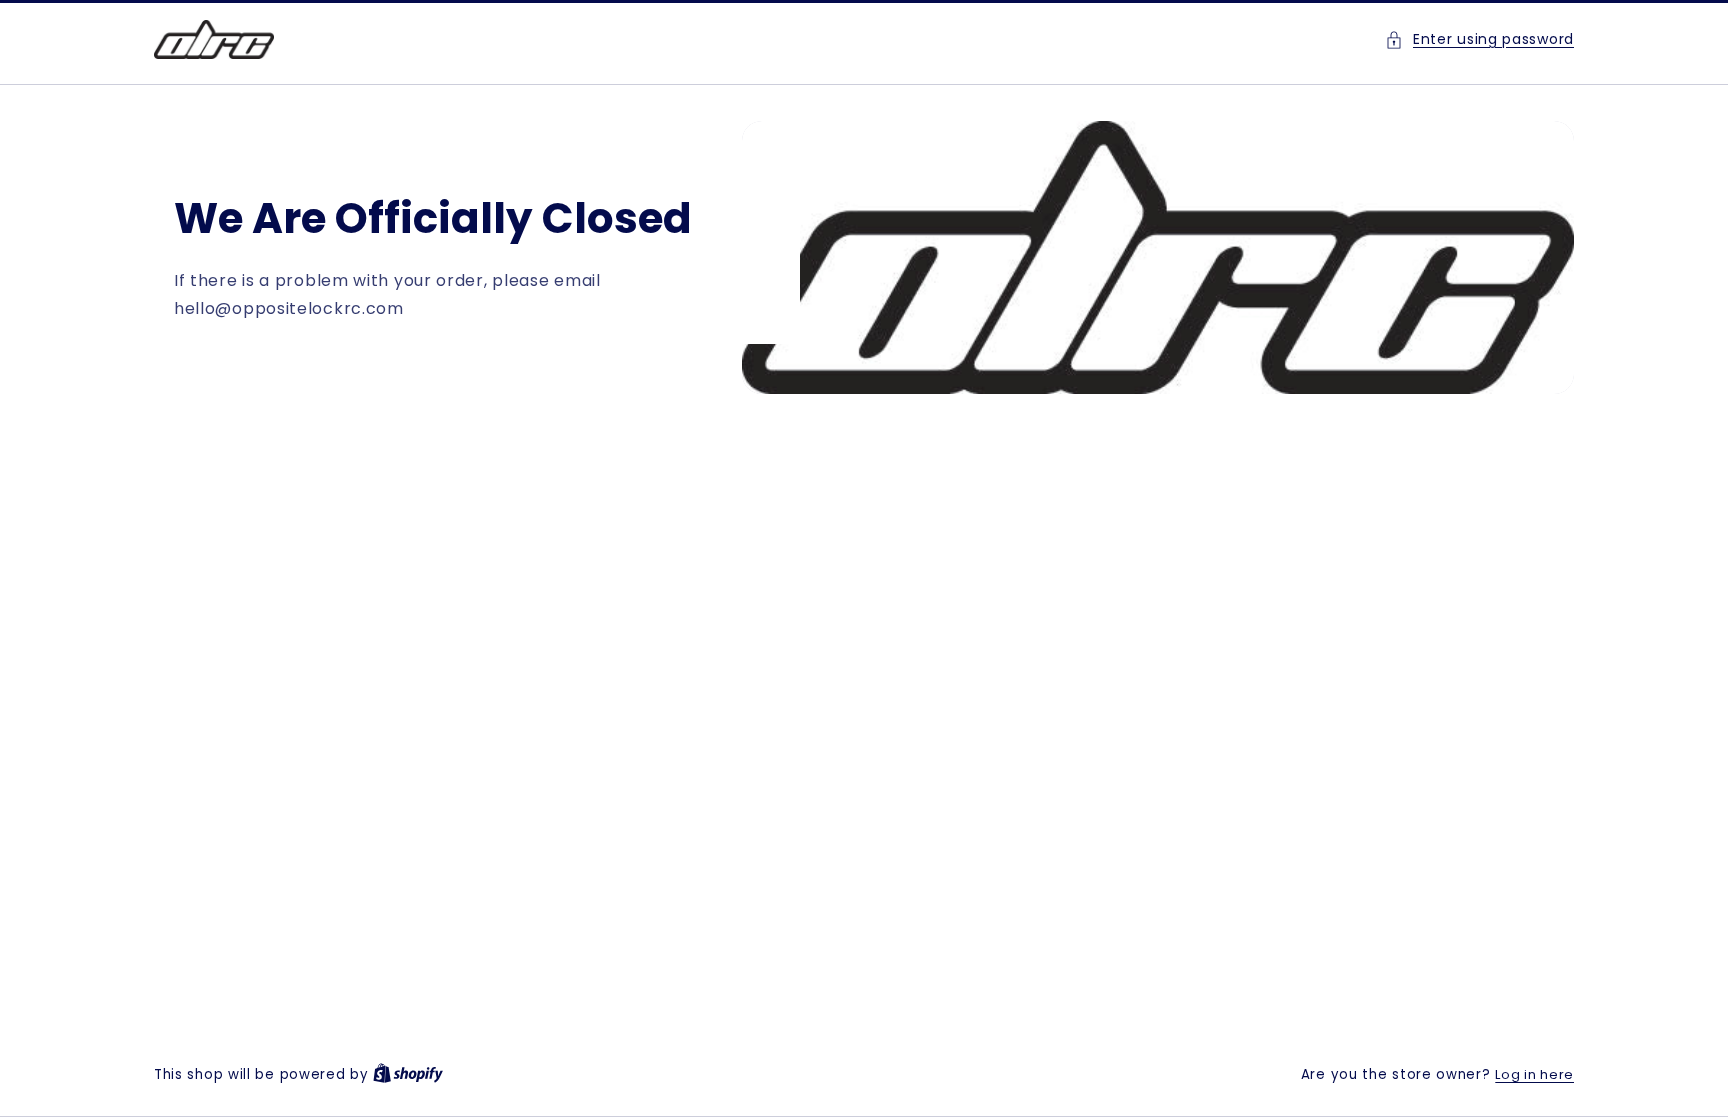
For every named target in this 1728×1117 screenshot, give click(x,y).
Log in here (1534, 1074)
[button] (1479, 39)
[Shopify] (408, 1074)
